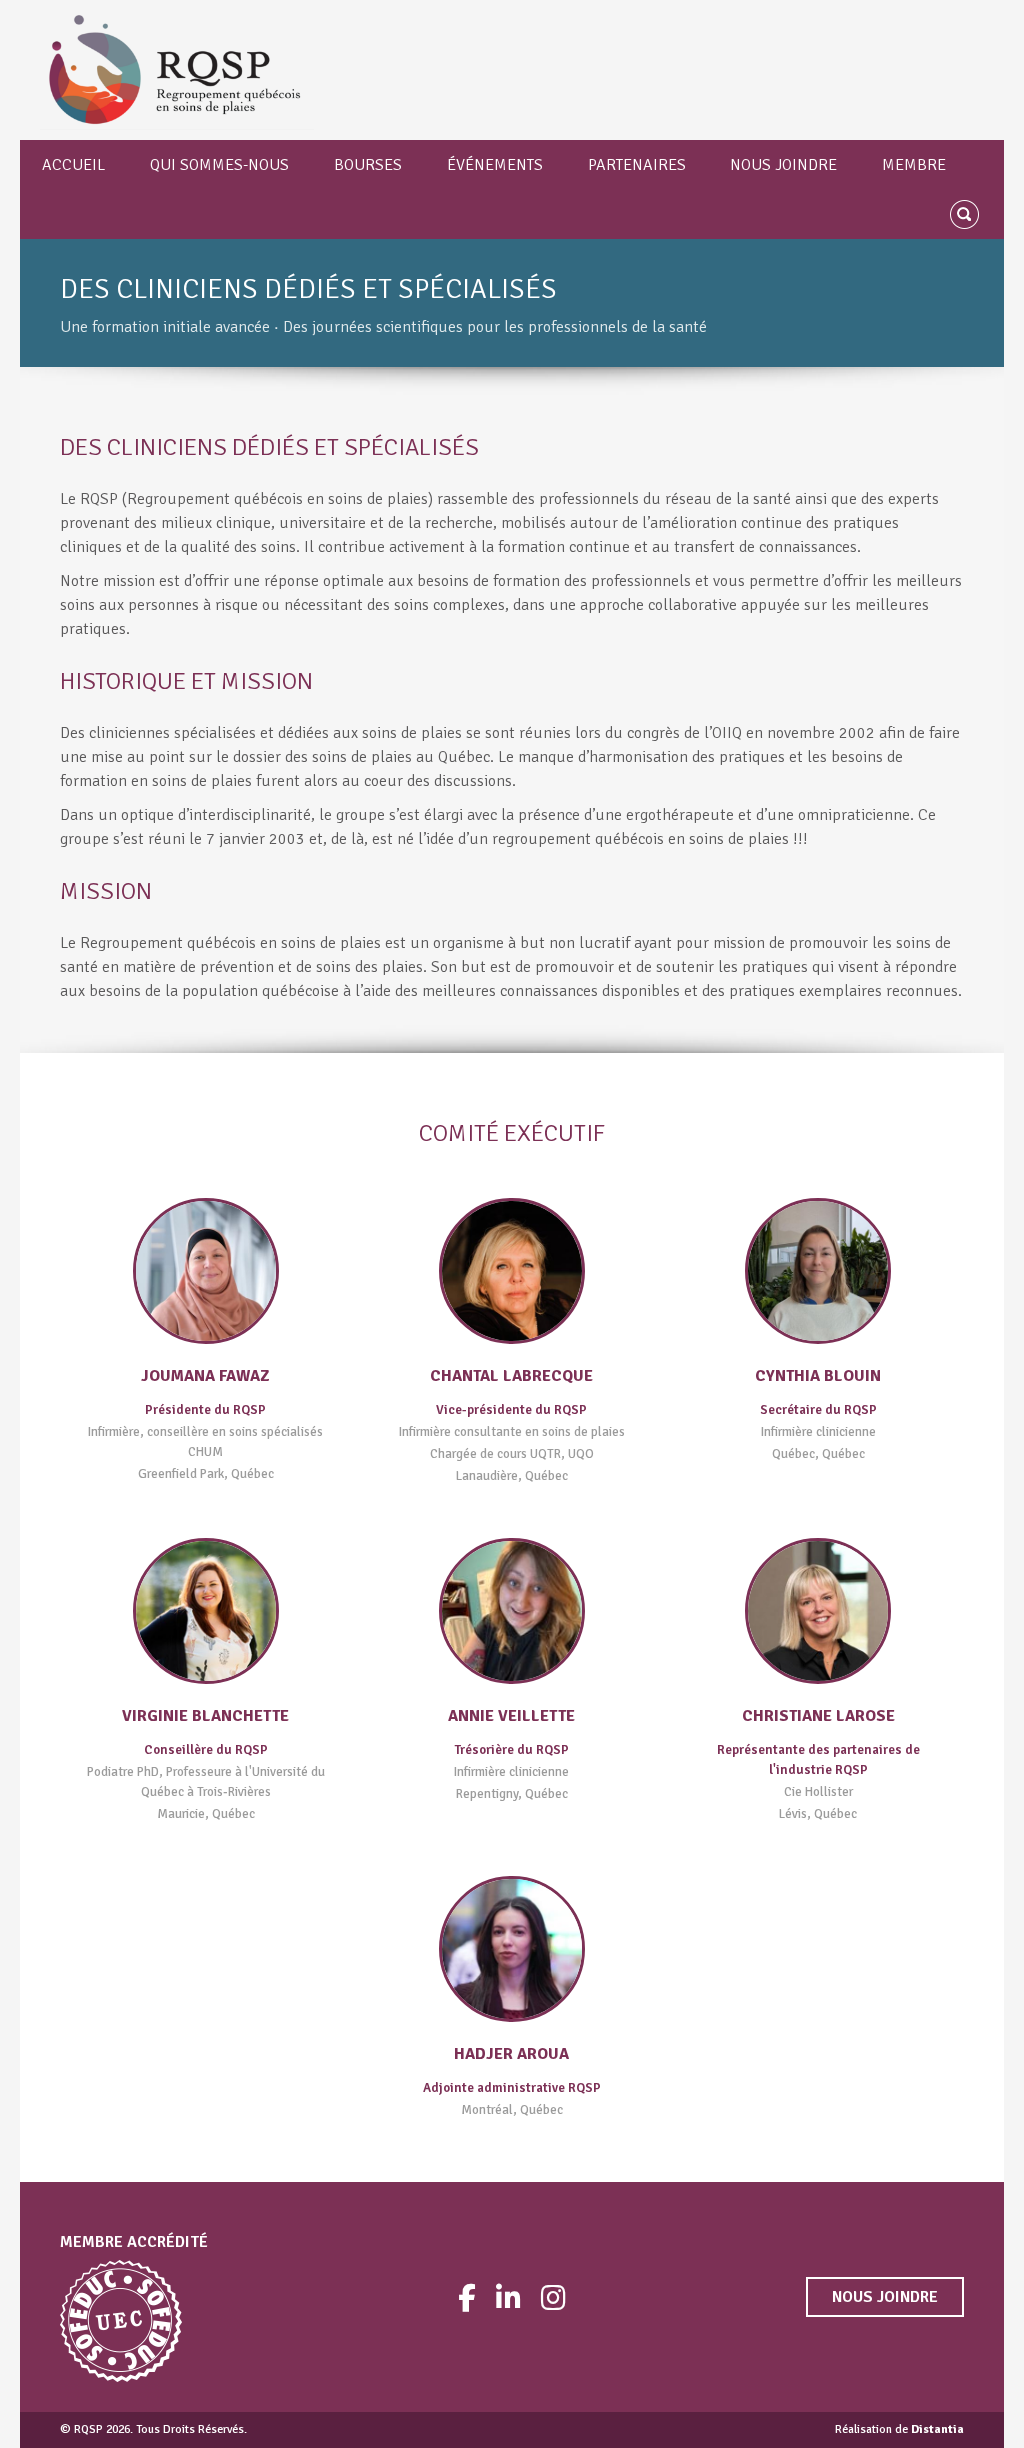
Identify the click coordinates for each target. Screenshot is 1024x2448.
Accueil (73, 165)
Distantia (937, 2429)
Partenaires (637, 165)
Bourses (368, 165)
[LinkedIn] (508, 2297)
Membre (914, 165)
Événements (495, 165)
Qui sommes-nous (219, 165)
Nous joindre (783, 165)
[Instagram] (553, 2297)
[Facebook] (467, 2297)
